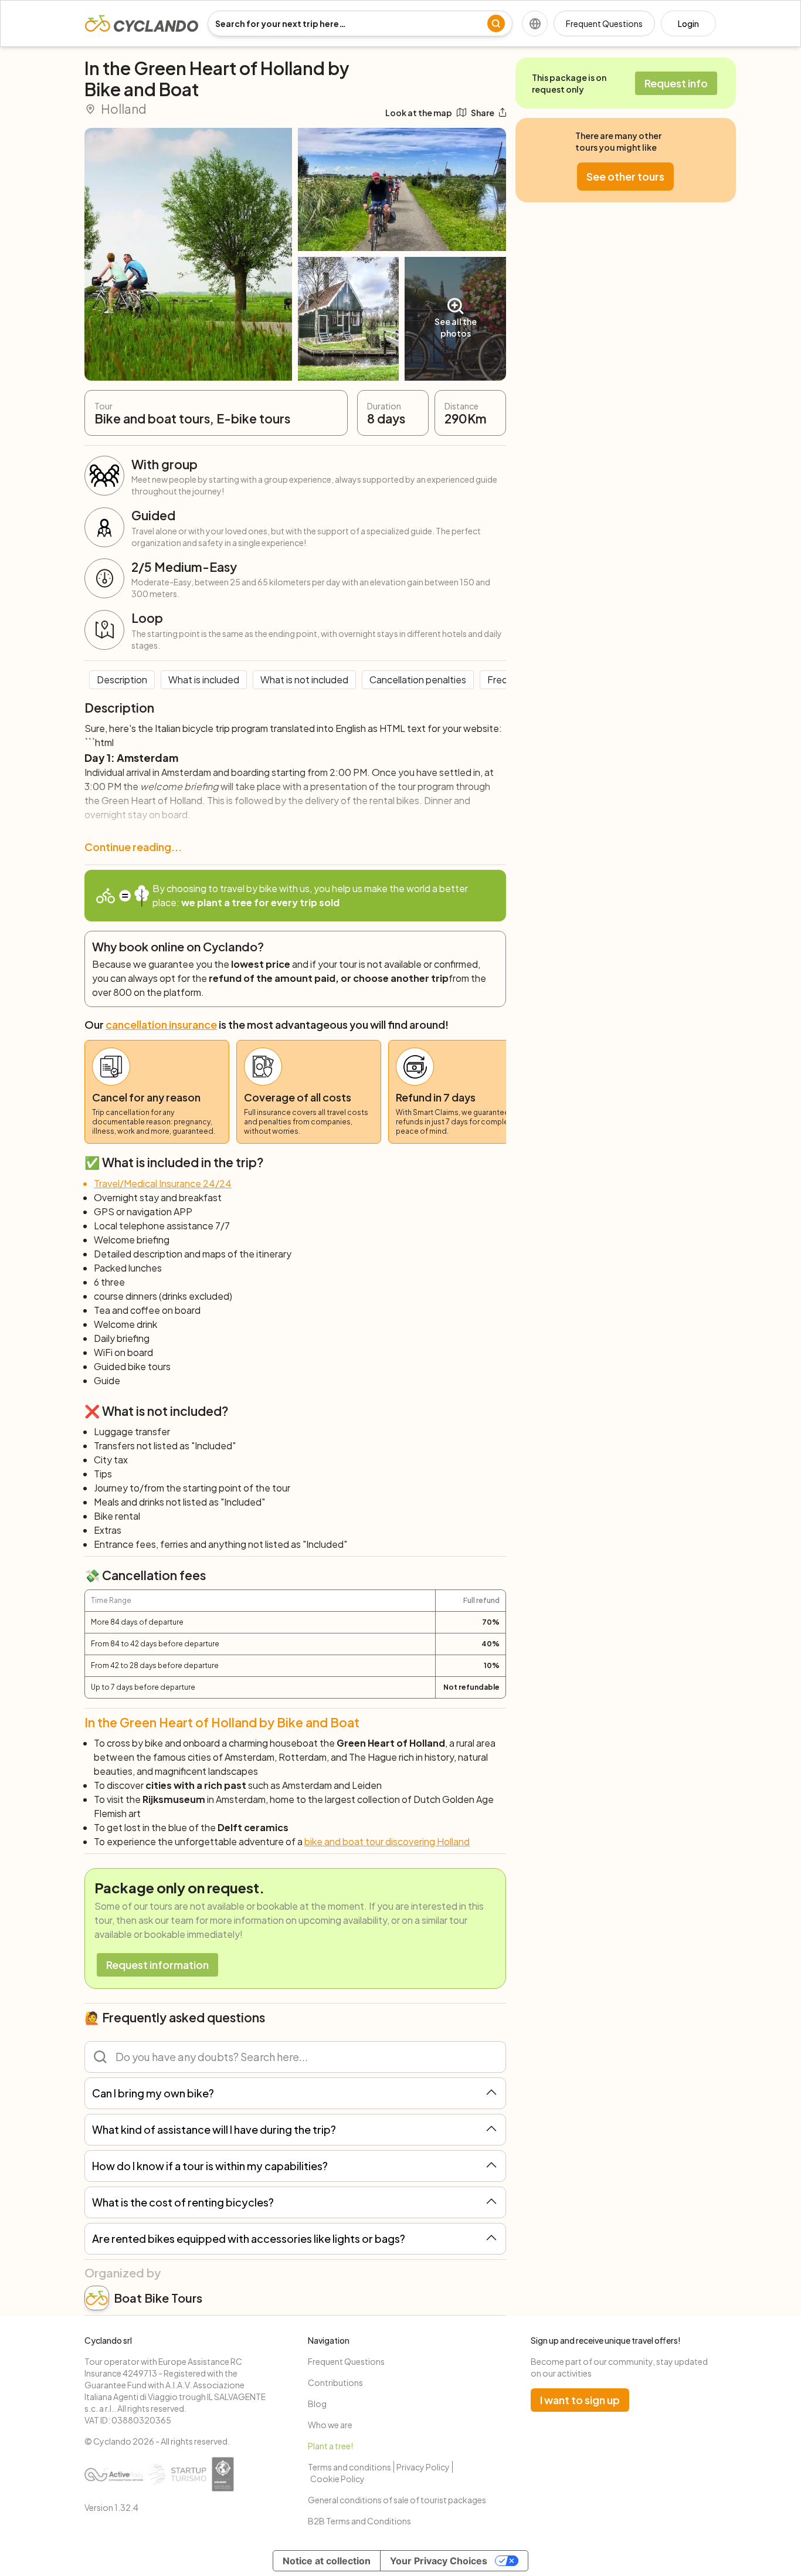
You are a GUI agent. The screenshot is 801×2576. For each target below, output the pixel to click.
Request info (676, 83)
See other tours (625, 176)
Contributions (335, 2382)
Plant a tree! (330, 2446)
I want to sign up (580, 2400)
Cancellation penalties (418, 679)
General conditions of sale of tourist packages (397, 2500)
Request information (157, 1965)
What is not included (304, 679)
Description (122, 679)
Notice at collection (327, 2561)
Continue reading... (133, 847)
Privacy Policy (423, 2467)
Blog (317, 2404)
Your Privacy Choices (439, 2561)
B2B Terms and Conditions (359, 2521)
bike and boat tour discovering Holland (387, 1841)
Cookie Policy (337, 2479)
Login (688, 23)
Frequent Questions (604, 23)
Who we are (330, 2425)
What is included (204, 679)
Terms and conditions (349, 2467)
